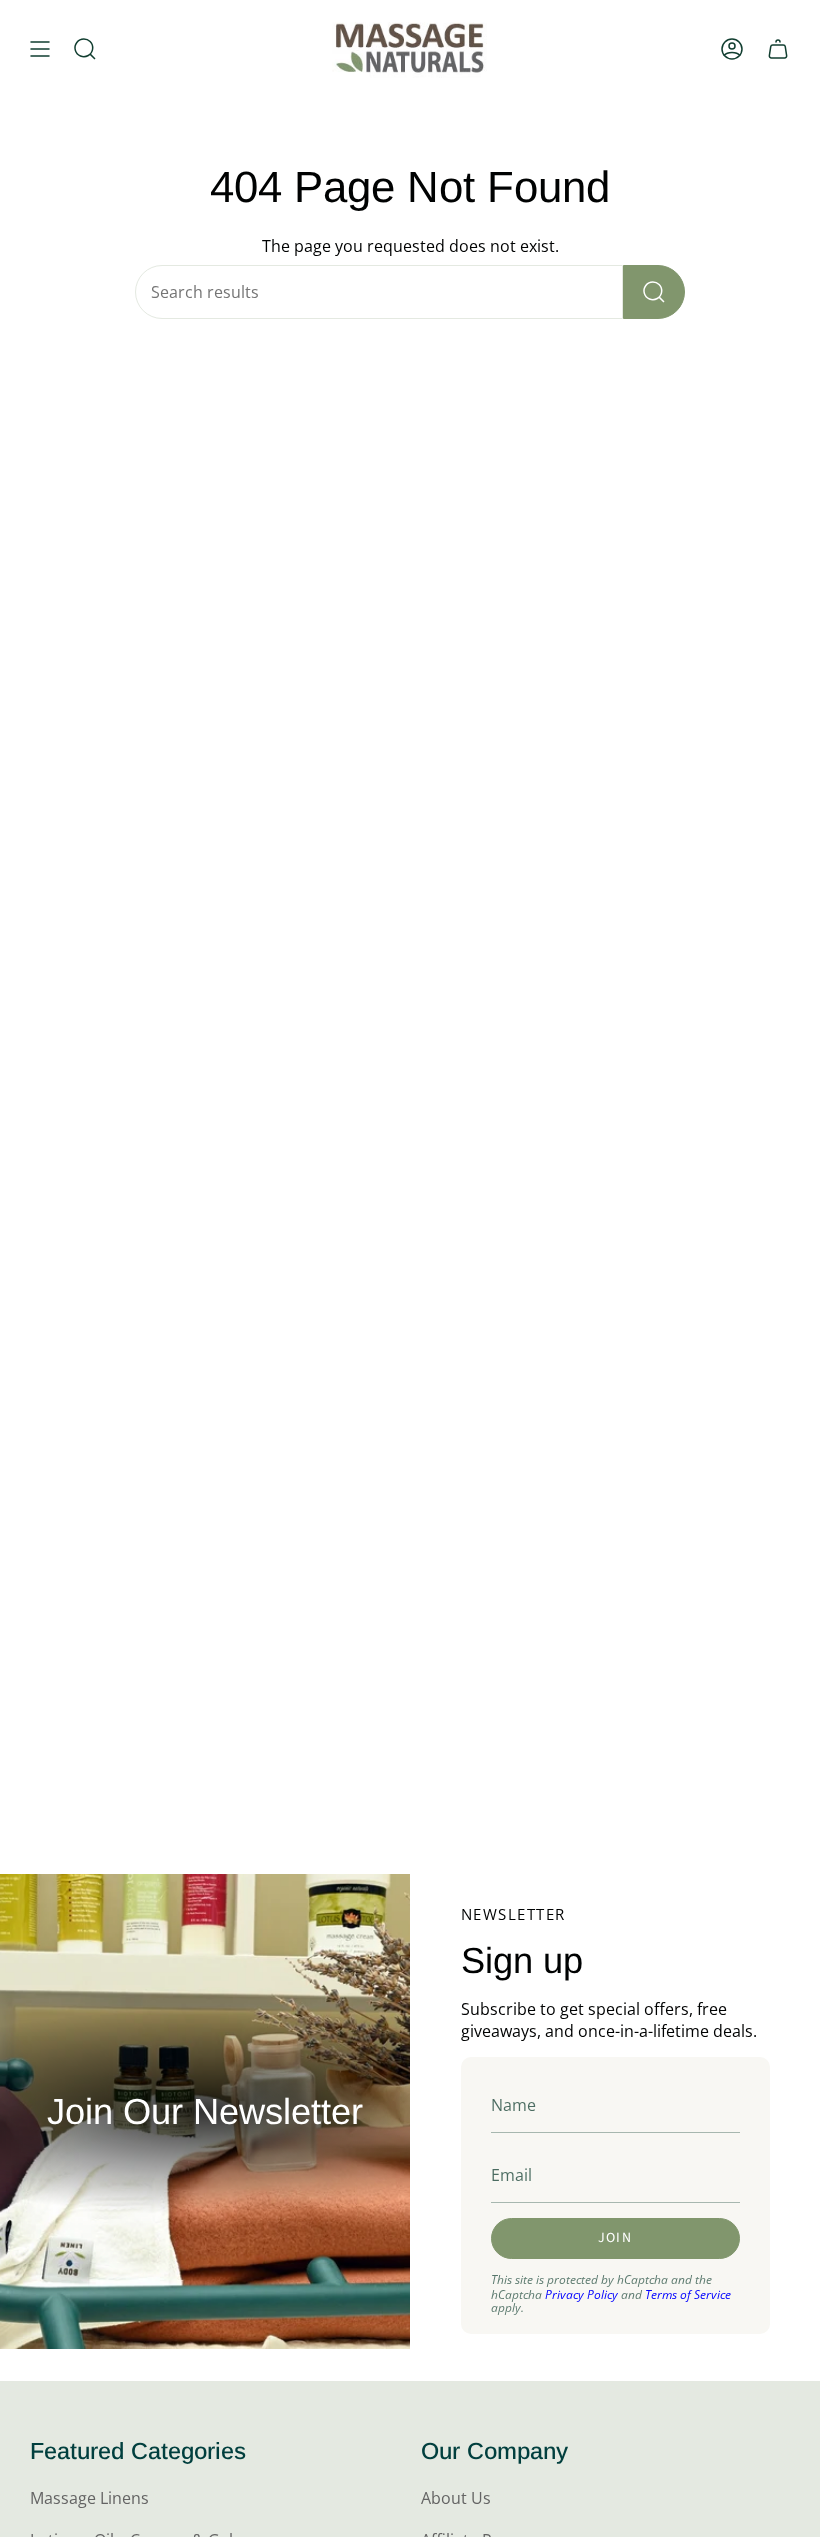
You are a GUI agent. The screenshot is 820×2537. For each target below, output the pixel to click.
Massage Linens (89, 2498)
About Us (456, 2498)
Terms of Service (688, 2294)
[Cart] (778, 48)
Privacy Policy (581, 2294)
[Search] (654, 292)
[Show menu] (40, 48)
